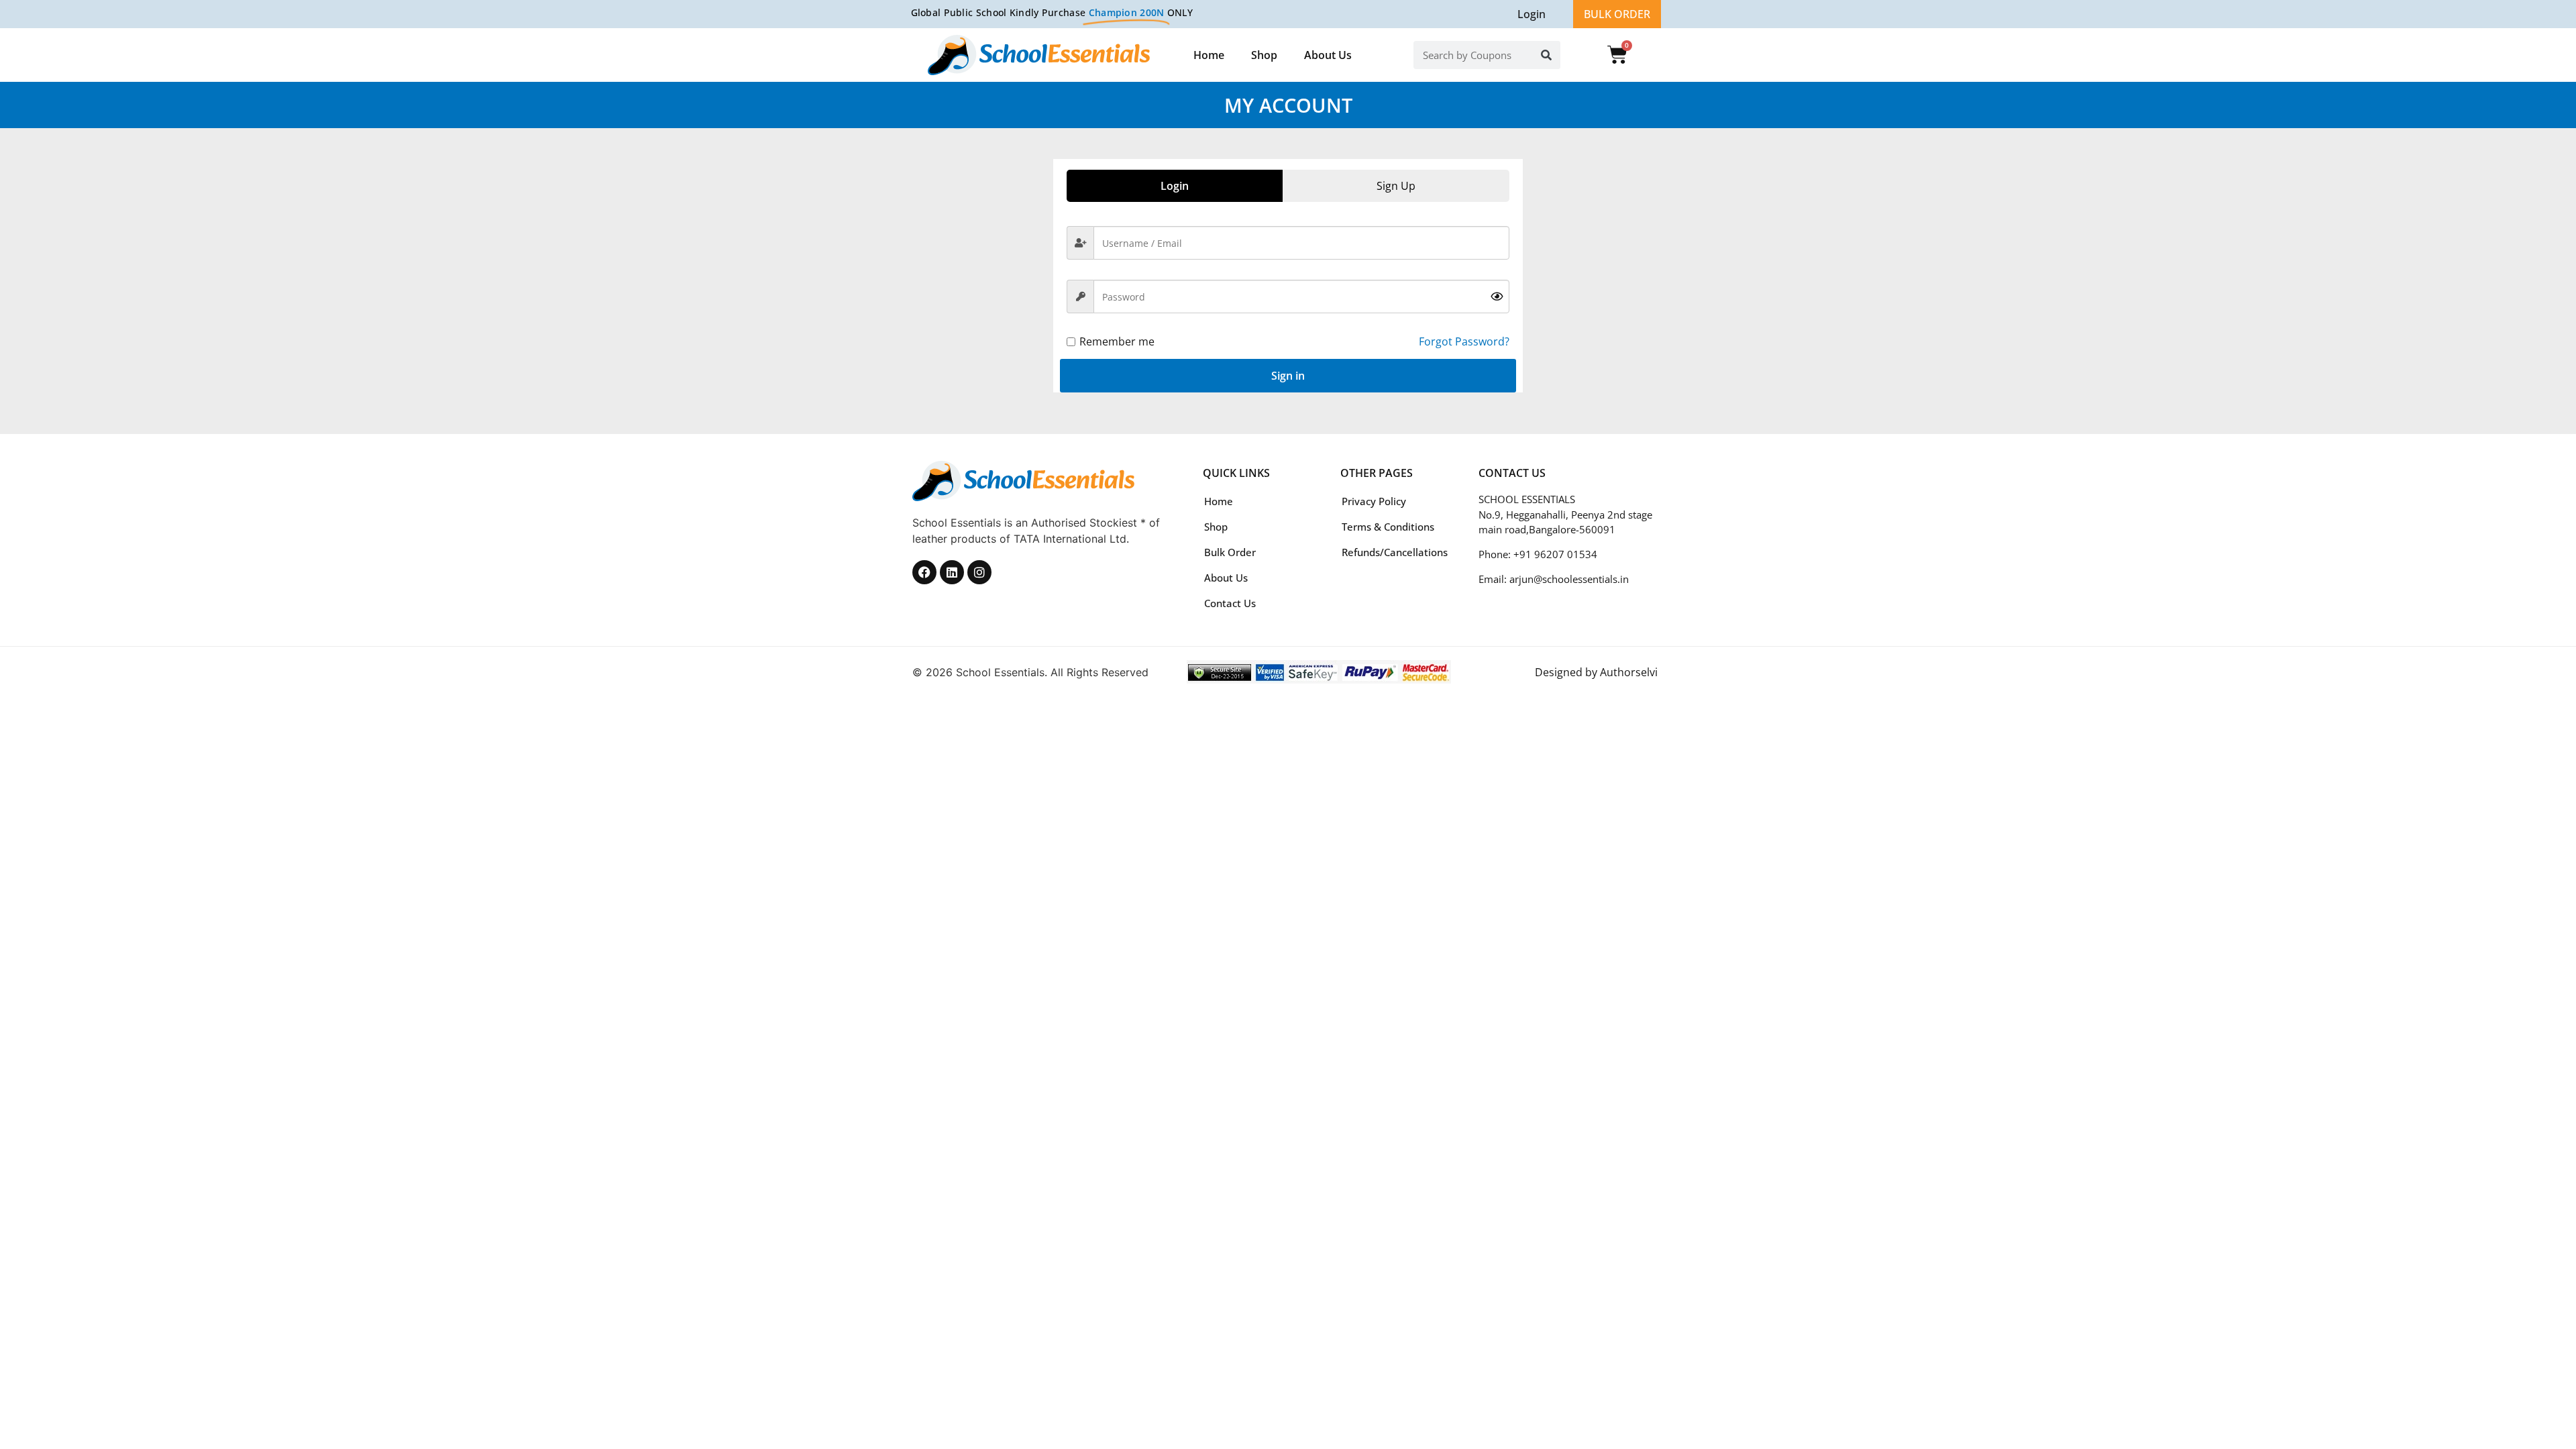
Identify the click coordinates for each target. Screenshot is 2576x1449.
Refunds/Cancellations (1395, 552)
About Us (1328, 55)
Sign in (1288, 376)
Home (1209, 55)
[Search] (1546, 55)
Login (1532, 14)
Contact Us (1230, 603)
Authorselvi (1629, 672)
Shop (1264, 55)
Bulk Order (1230, 552)
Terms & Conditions (1388, 527)
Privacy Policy (1374, 501)
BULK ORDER (1617, 14)
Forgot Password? (1464, 341)
